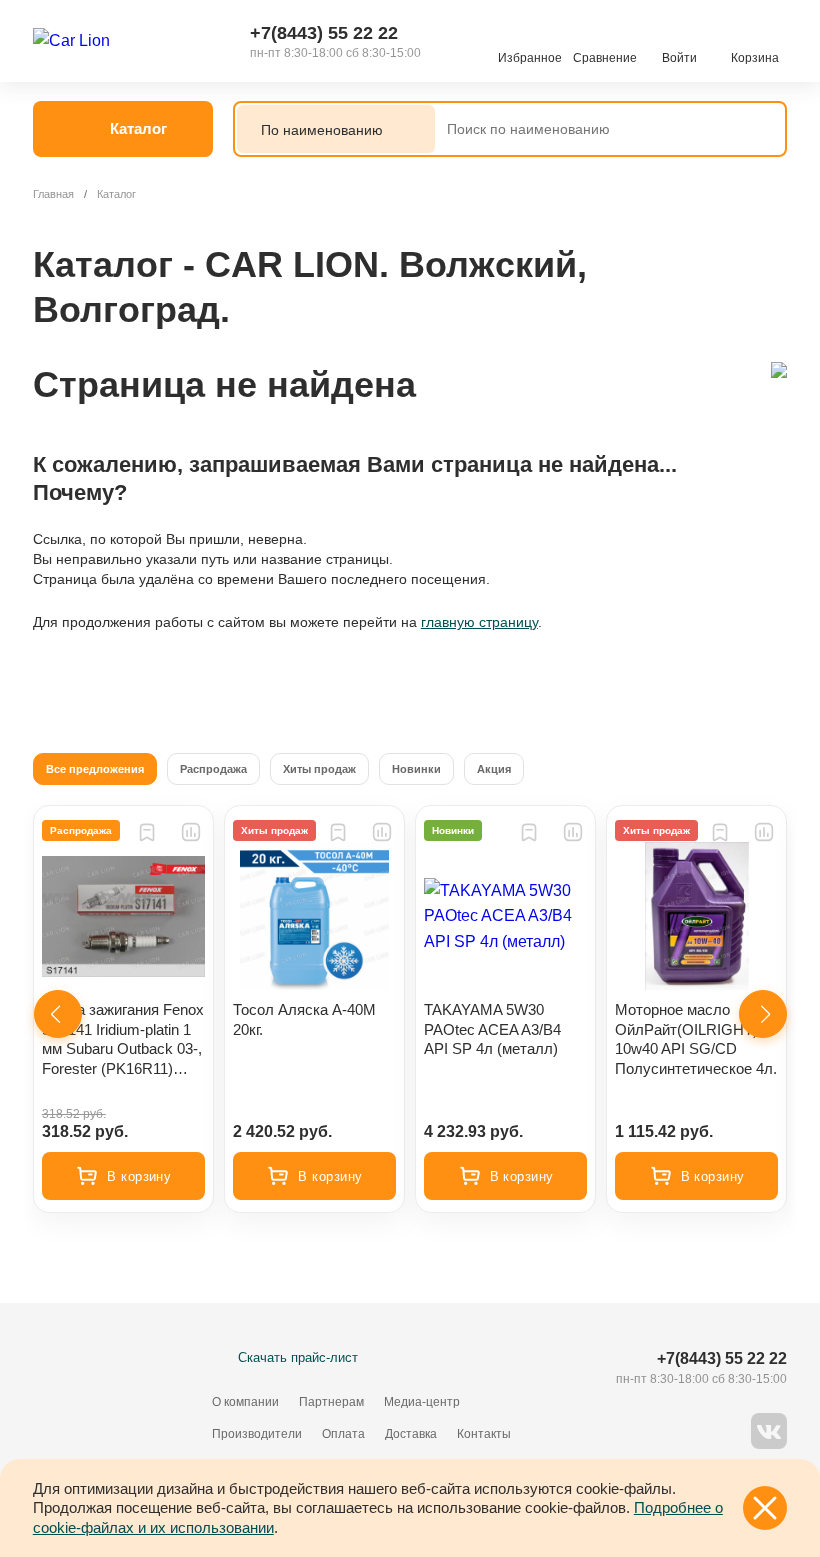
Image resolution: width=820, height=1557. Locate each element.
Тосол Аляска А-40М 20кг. (304, 1019)
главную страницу (479, 622)
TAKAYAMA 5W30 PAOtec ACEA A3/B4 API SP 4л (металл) (492, 1029)
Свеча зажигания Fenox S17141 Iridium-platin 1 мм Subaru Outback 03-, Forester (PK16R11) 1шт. (123, 1039)
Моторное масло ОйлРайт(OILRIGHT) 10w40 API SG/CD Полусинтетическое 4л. (696, 1039)
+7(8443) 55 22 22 (324, 33)
